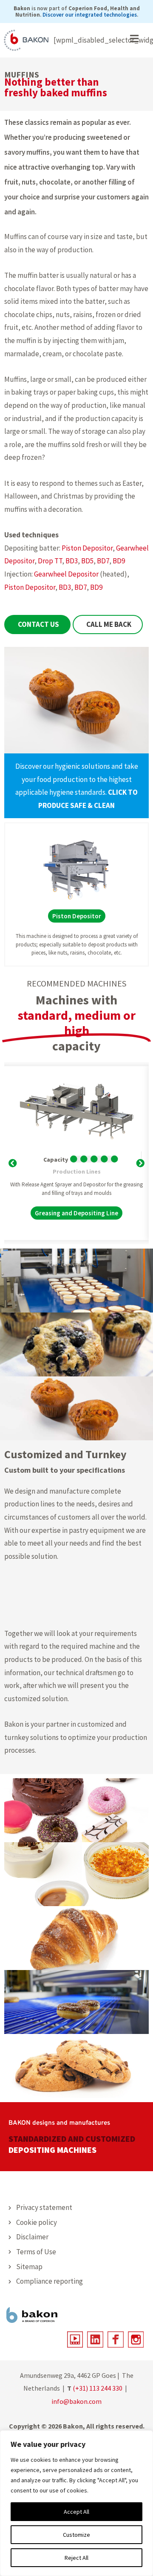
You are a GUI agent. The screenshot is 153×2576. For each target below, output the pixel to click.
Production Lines (77, 1171)
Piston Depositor (87, 548)
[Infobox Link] (76, 786)
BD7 (103, 561)
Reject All (76, 2558)
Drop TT (50, 561)
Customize (76, 2535)
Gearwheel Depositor (66, 574)
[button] (13, 1162)
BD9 (119, 561)
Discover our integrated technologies (90, 15)
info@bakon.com (76, 2401)
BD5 (87, 561)
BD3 (72, 561)
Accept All (76, 2512)
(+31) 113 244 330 (98, 2388)
